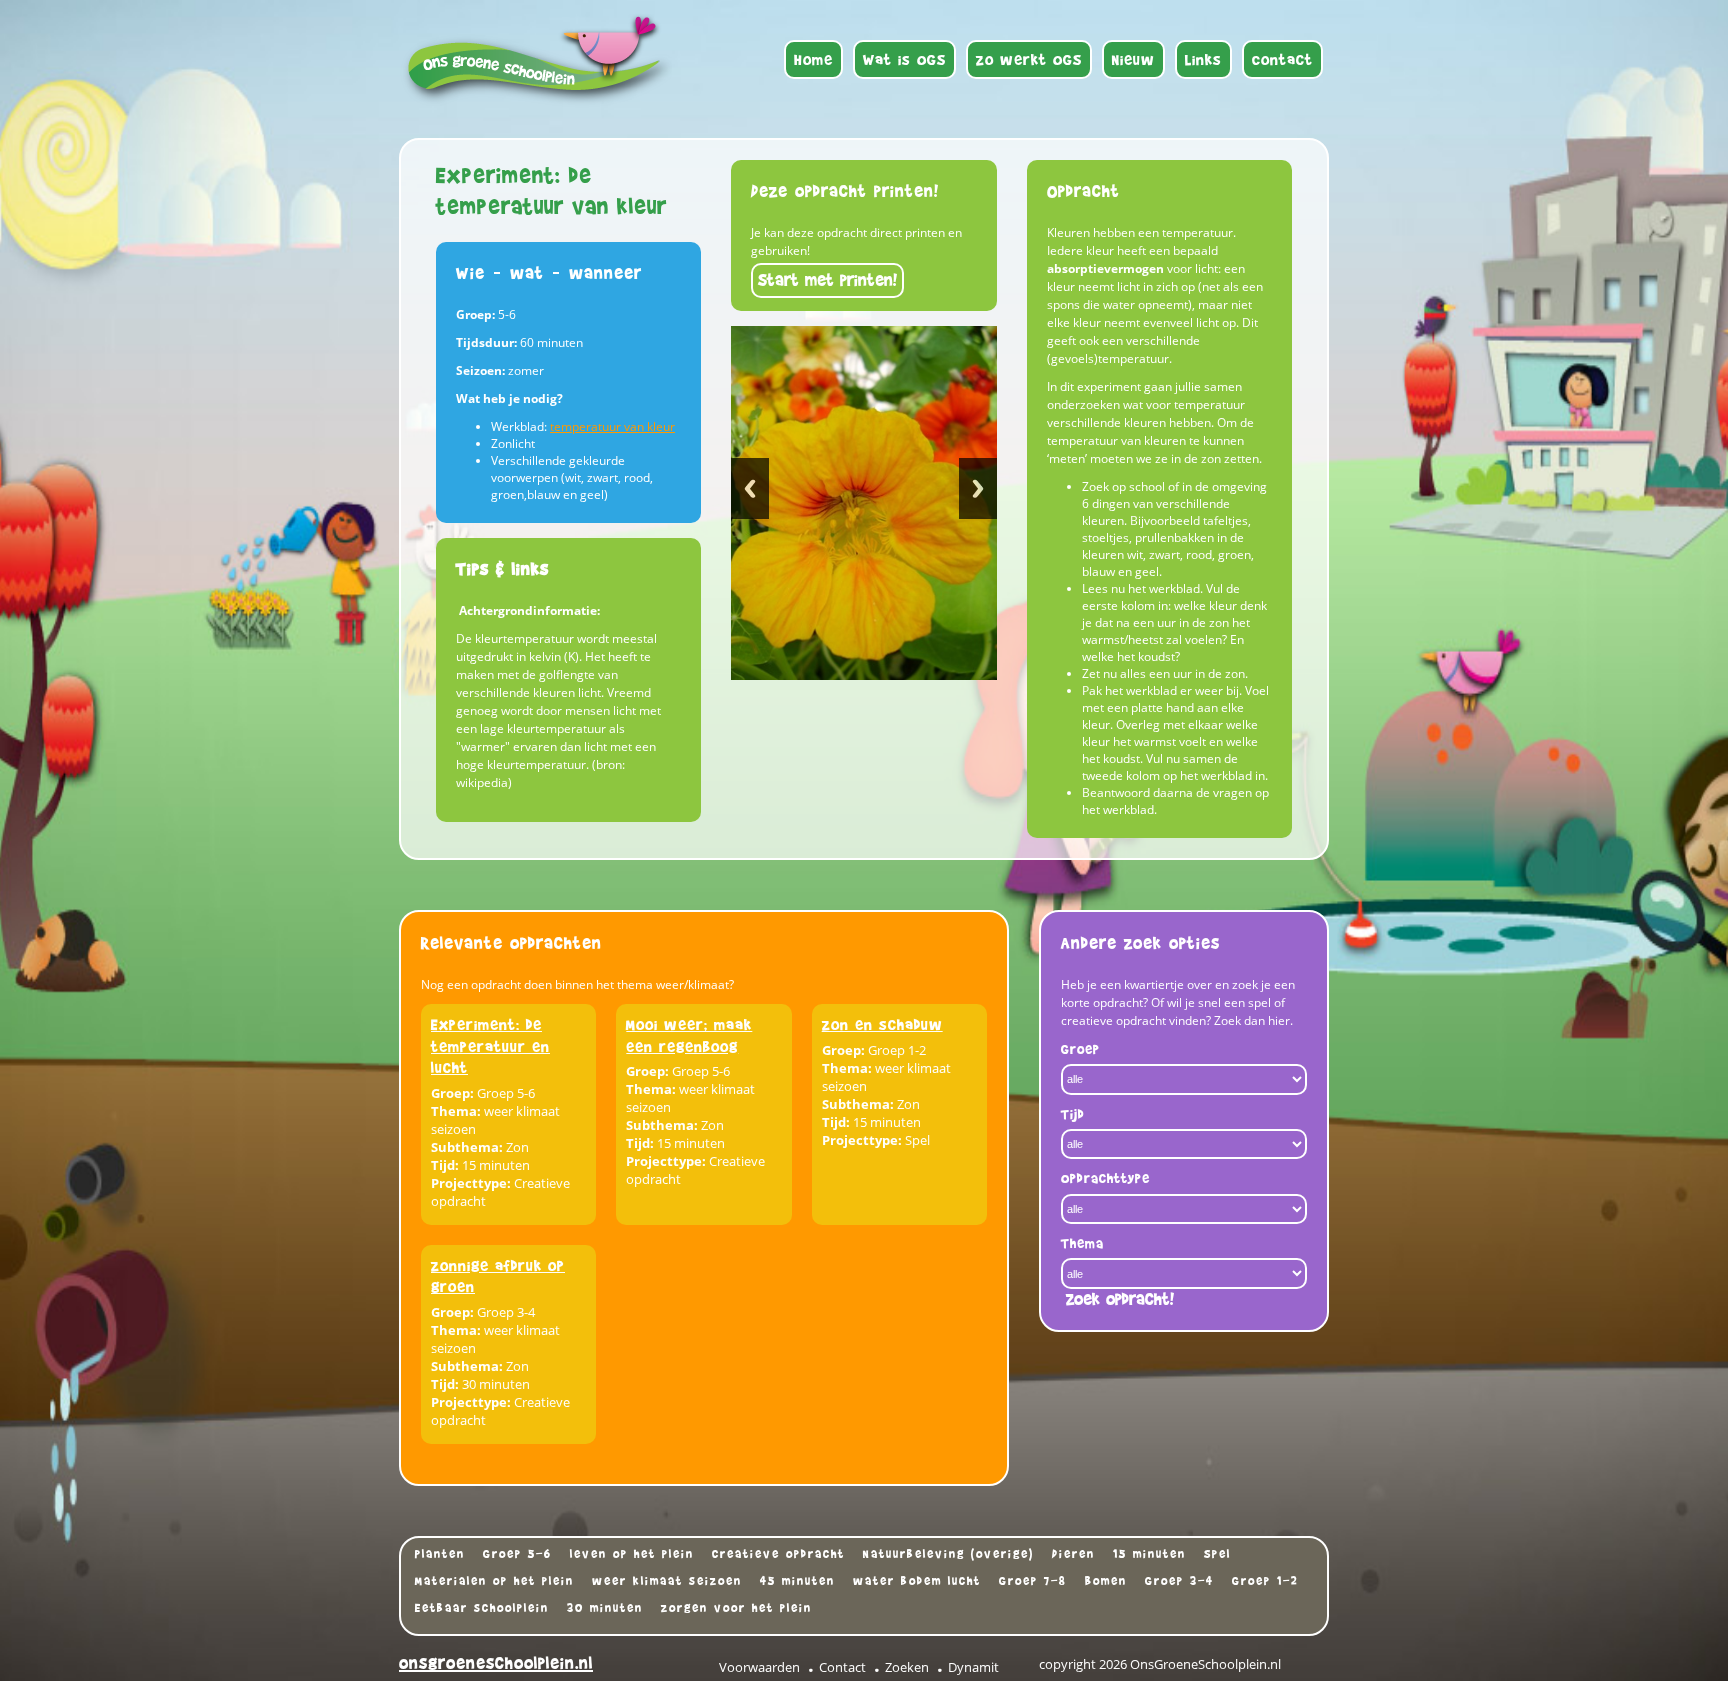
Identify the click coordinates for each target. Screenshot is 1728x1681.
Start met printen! (827, 280)
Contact (842, 1667)
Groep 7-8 (1033, 1581)
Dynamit (973, 1667)
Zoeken (907, 1667)
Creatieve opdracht (778, 1554)
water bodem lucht (917, 1581)
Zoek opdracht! (1120, 1299)
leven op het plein (632, 1554)
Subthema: (467, 1147)
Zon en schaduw (882, 1024)
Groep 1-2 (1265, 1581)
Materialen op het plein (494, 1581)
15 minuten (1149, 1554)
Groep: (452, 1093)
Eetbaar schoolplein (482, 1608)
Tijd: (445, 1165)
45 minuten (797, 1581)
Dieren (1073, 1554)
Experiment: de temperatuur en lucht (490, 1046)
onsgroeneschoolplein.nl (496, 1663)
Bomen (1106, 1581)
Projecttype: (471, 1183)
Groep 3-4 (1179, 1581)
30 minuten (605, 1608)
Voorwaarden (759, 1667)
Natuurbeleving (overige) (948, 1554)
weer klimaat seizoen (667, 1581)
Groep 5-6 (517, 1554)
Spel (1217, 1554)
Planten (440, 1554)
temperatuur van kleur (612, 426)
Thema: (456, 1111)
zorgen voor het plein (736, 1608)
